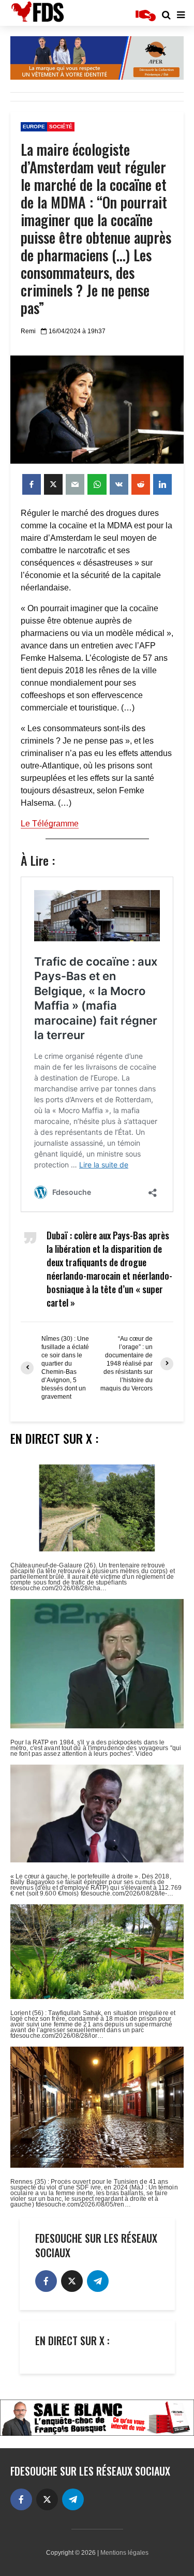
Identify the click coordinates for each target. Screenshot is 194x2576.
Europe (34, 127)
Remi (28, 331)
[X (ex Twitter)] (72, 2281)
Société (61, 127)
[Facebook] (46, 2281)
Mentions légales (124, 2553)
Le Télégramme (50, 824)
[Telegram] (98, 2281)
